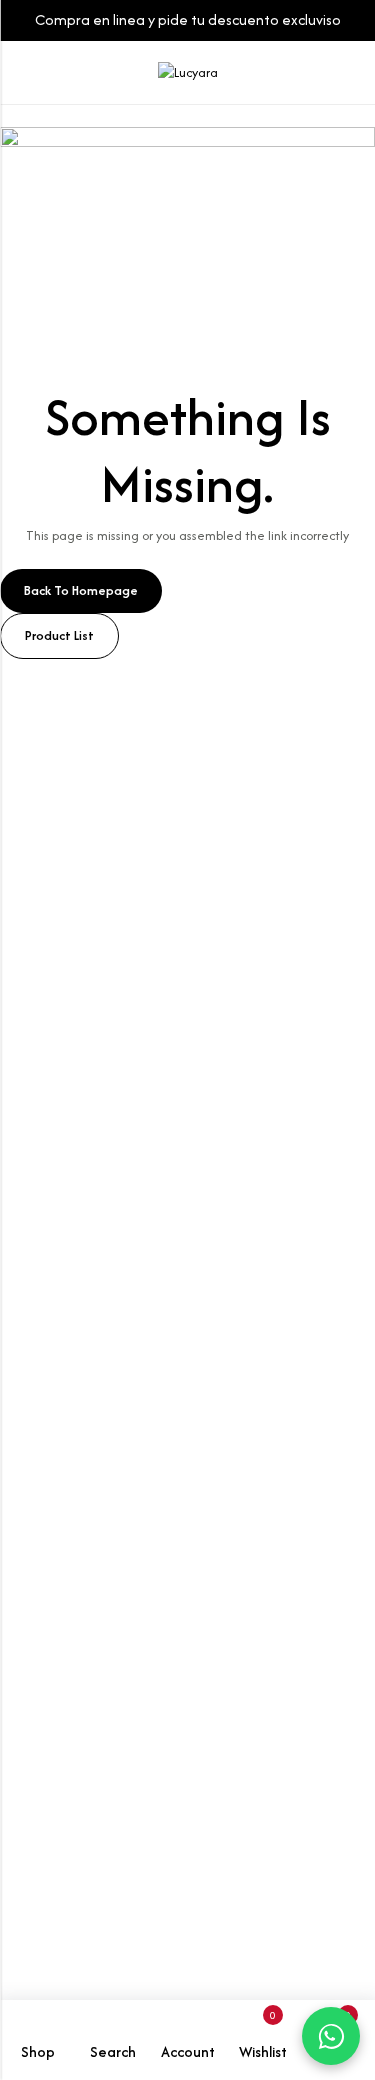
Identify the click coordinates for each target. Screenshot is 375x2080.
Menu (22, 73)
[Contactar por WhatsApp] (331, 2036)
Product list (59, 635)
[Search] (311, 72)
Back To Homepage (81, 590)
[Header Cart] (350, 73)
